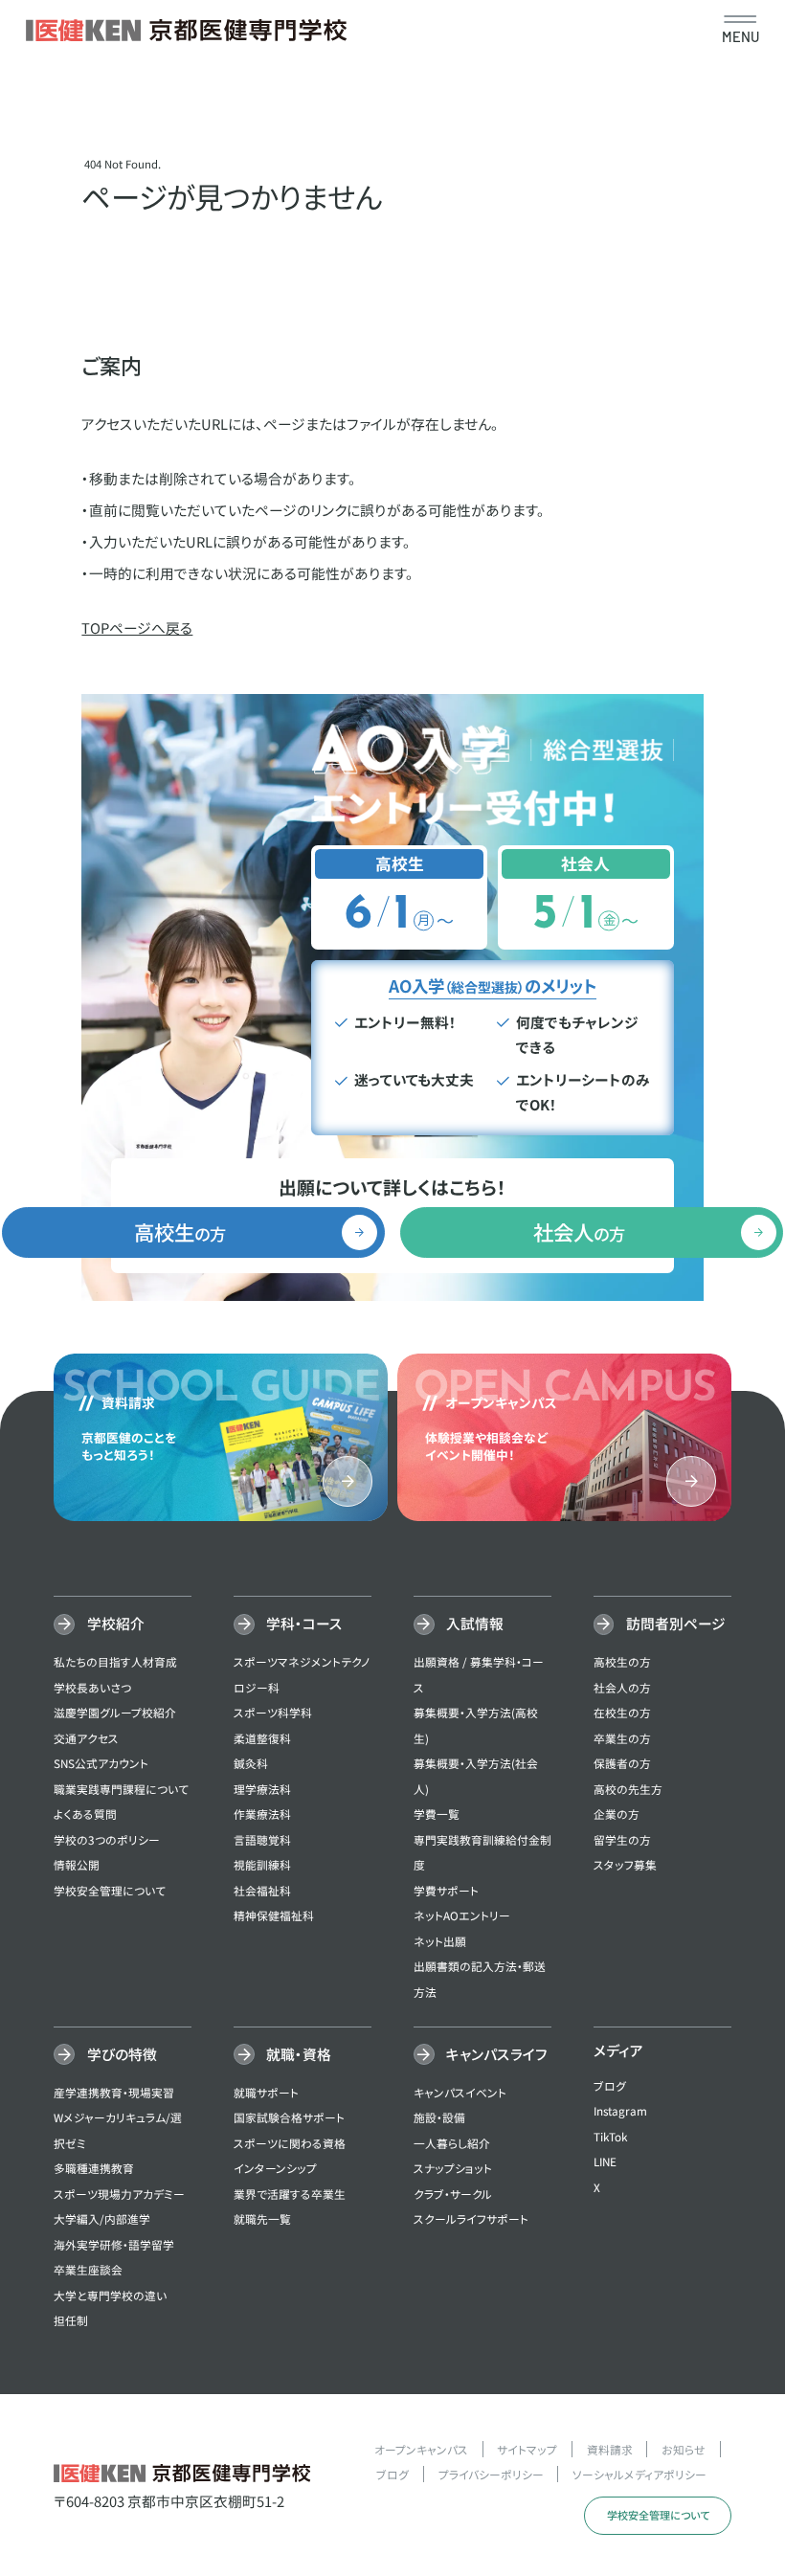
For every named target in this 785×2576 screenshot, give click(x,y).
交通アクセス (86, 1738)
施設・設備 (439, 2117)
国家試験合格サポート (289, 2117)
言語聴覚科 (262, 1839)
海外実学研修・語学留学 (114, 2244)
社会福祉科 (262, 1890)
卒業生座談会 (88, 2269)
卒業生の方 (622, 1738)
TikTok (610, 2136)
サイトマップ (527, 2449)
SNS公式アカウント (101, 1763)
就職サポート (266, 2092)
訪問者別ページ (676, 1623)
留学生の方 (622, 1839)
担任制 (71, 2320)
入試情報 (475, 1623)
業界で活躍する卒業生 (290, 2194)
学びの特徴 (122, 2054)
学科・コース (304, 1623)
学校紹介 (115, 1623)
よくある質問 (85, 1814)
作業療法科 (262, 1814)
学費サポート (446, 1890)
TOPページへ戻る (137, 627)
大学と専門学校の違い (110, 2295)
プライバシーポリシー (491, 2474)
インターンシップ (275, 2168)
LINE (605, 2161)
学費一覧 (437, 1814)
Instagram (620, 2110)
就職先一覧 (262, 2218)
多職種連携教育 (94, 2168)
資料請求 (610, 2449)
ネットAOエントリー (462, 1915)
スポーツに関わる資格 (290, 2143)
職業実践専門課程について (121, 1789)
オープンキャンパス (421, 2449)
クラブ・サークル (453, 2194)
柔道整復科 (262, 1738)
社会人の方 (622, 1687)
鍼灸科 (251, 1763)
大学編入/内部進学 (102, 2218)
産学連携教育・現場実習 (114, 2092)
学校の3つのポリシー (107, 1839)
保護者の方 (622, 1763)
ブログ (610, 2085)
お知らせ (684, 2449)
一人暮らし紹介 (452, 2143)
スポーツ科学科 (273, 1712)
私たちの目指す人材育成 (115, 1661)
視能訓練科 (262, 1864)
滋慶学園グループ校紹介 (115, 1712)
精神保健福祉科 (274, 1915)
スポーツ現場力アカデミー (119, 2194)
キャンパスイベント (460, 2092)
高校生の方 (622, 1661)
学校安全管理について (110, 1890)
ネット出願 (440, 1941)
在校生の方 (622, 1712)
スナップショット (453, 2168)
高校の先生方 (628, 1789)
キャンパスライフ (497, 2054)
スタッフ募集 (625, 1864)
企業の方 (617, 1814)
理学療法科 (262, 1789)
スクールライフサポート (471, 2218)
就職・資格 (299, 2054)
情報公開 (77, 1864)
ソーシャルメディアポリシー (639, 2474)
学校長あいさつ (92, 1687)
